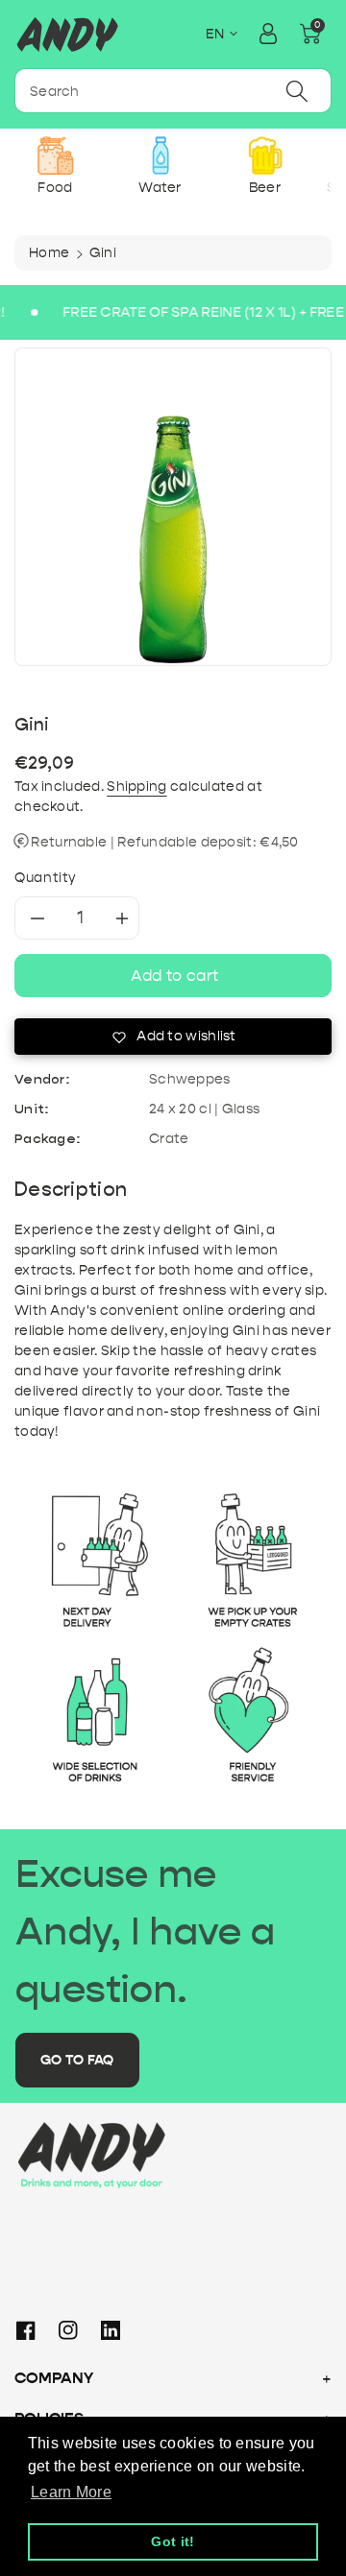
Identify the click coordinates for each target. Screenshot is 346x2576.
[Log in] (268, 34)
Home (49, 253)
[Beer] (265, 155)
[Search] (297, 91)
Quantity (46, 878)
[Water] (160, 155)
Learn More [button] (71, 2492)
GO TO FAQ (77, 2060)
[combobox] (173, 91)
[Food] (55, 155)
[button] (310, 34)
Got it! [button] (173, 2541)
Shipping (136, 787)
